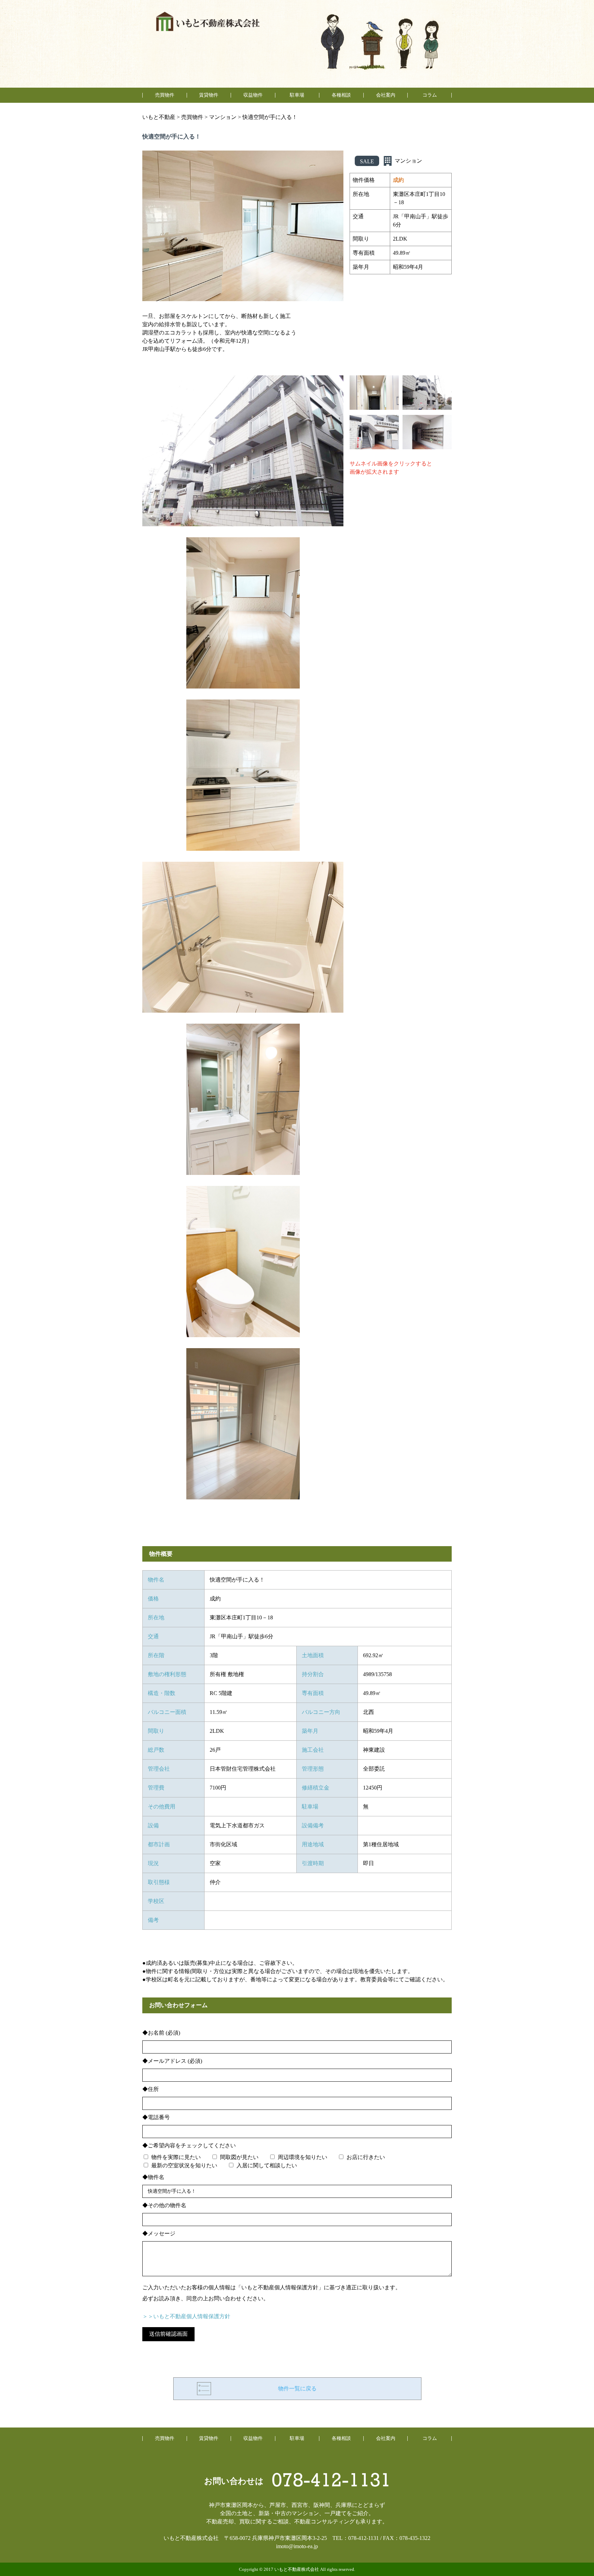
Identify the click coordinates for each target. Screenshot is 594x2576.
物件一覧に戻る (297, 2388)
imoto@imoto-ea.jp (297, 2546)
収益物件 (253, 95)
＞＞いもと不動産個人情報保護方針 (186, 2316)
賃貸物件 (209, 95)
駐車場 (297, 95)
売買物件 (165, 95)
